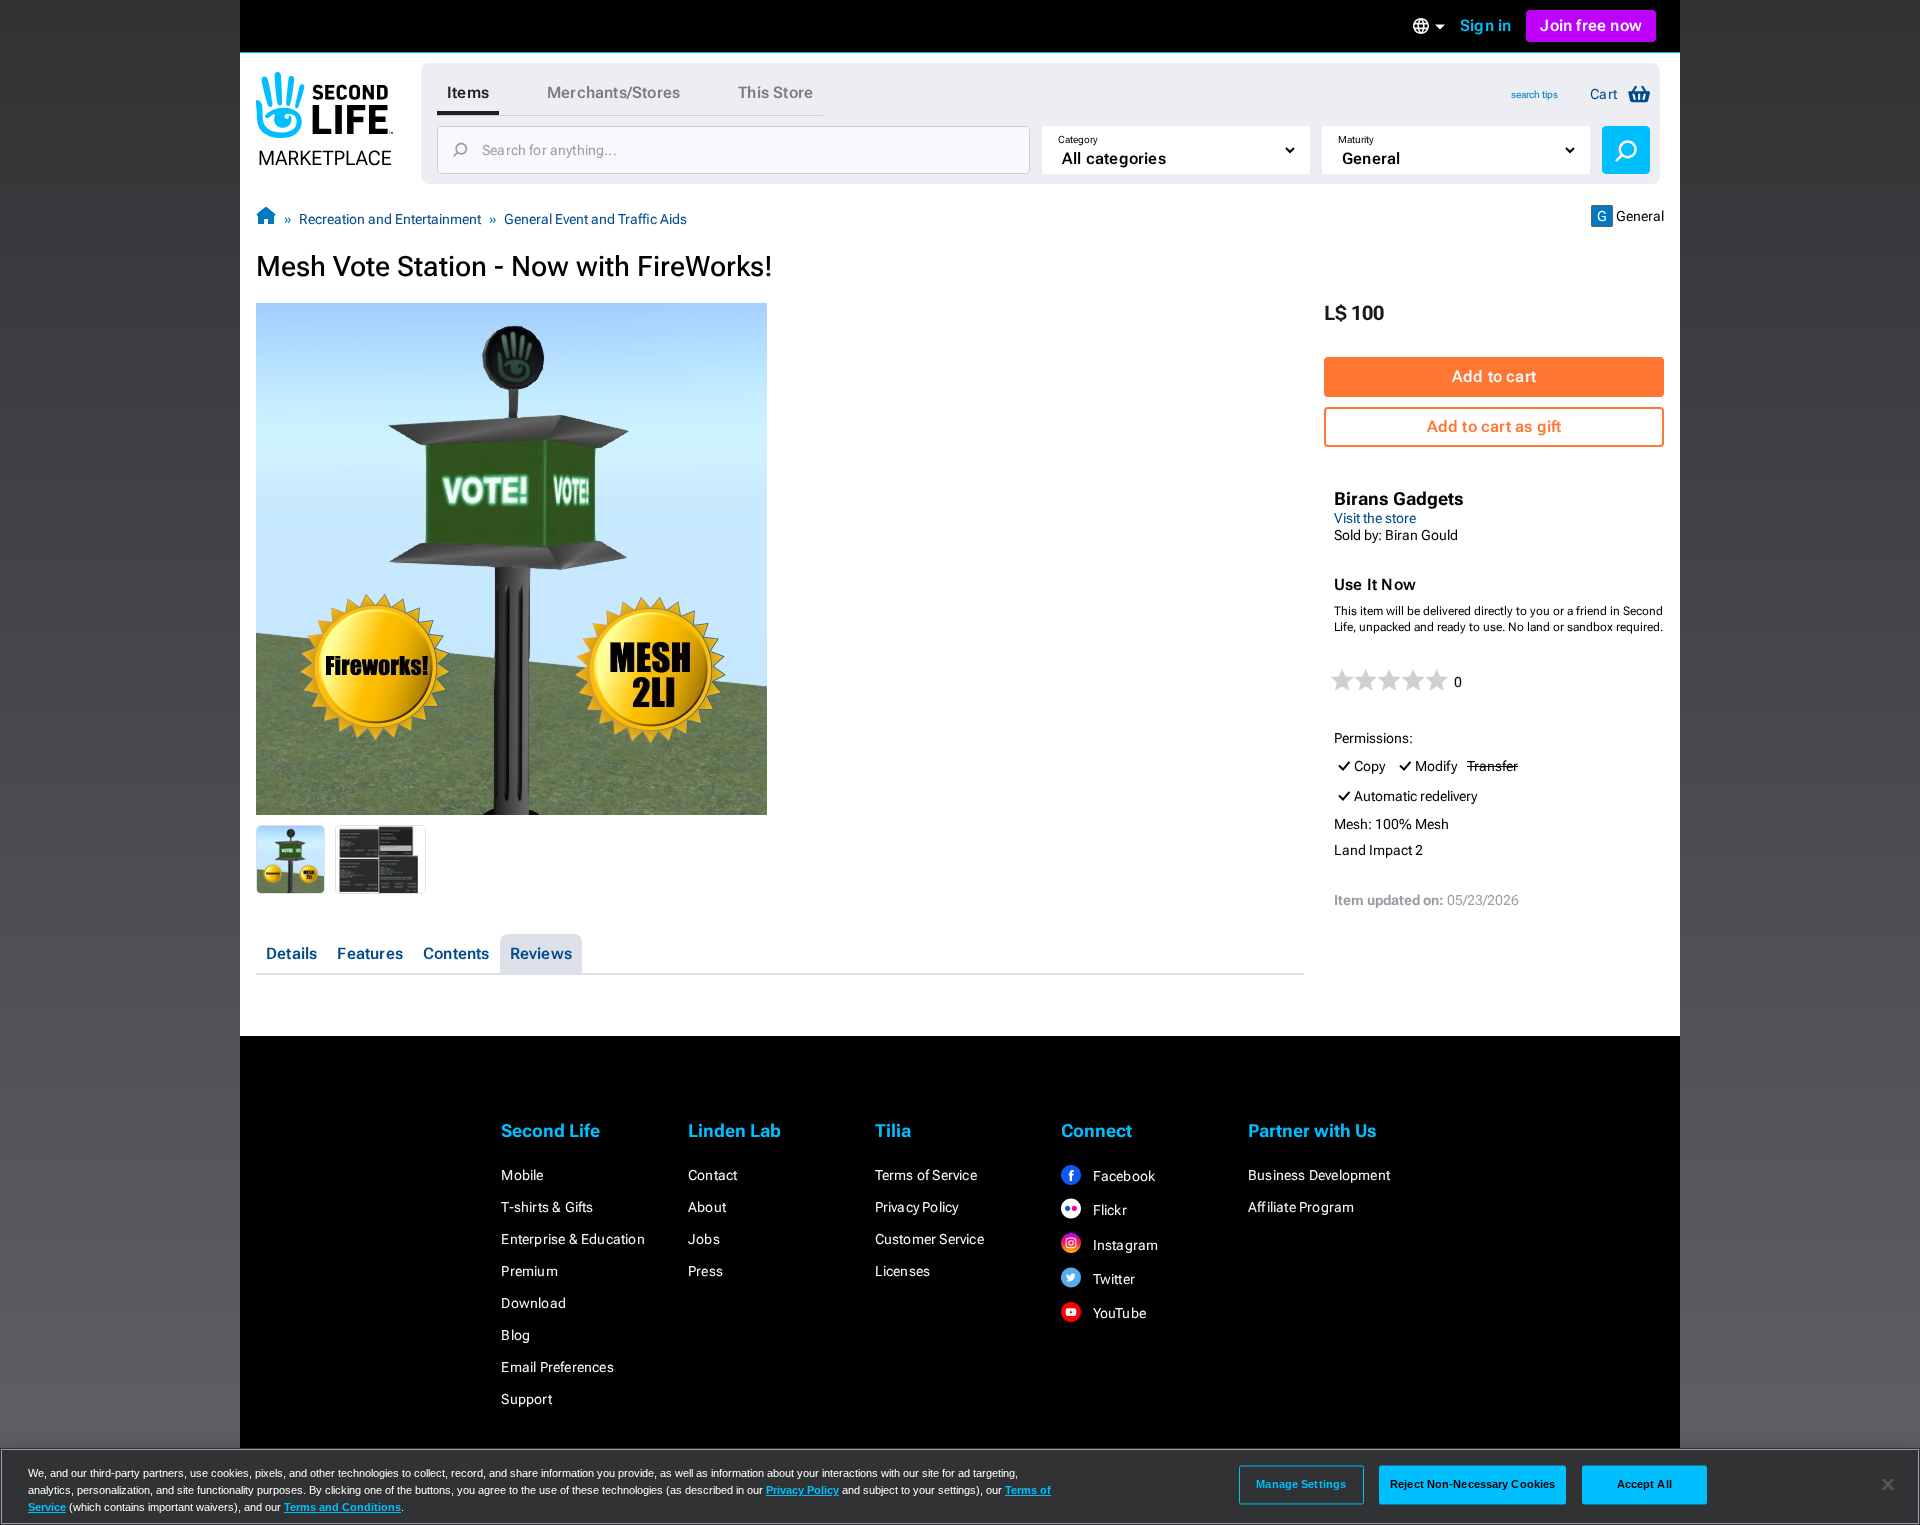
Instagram (1123, 1245)
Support (526, 1399)
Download (533, 1303)
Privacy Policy (917, 1207)
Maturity (1356, 139)
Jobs (704, 1239)
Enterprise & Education (572, 1239)
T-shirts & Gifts (547, 1207)
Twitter (1112, 1279)
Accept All (1644, 1484)
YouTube (1117, 1313)
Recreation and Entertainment (390, 219)
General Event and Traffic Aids (595, 219)
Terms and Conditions (342, 1507)
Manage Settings (1301, 1484)
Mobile (522, 1175)
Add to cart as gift (1494, 426)
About (707, 1207)
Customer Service (929, 1239)
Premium (529, 1271)
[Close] (1888, 1485)
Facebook (1122, 1176)
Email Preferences (557, 1367)
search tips (1534, 94)
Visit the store (1375, 518)
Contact (712, 1175)
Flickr (1107, 1210)
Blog (515, 1335)
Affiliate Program (1301, 1207)
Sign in (1485, 25)
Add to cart (1494, 376)
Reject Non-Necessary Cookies (1472, 1484)
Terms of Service (926, 1175)
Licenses (903, 1271)
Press (705, 1271)
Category (1078, 139)
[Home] (266, 218)
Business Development (1319, 1175)
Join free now (1591, 25)
